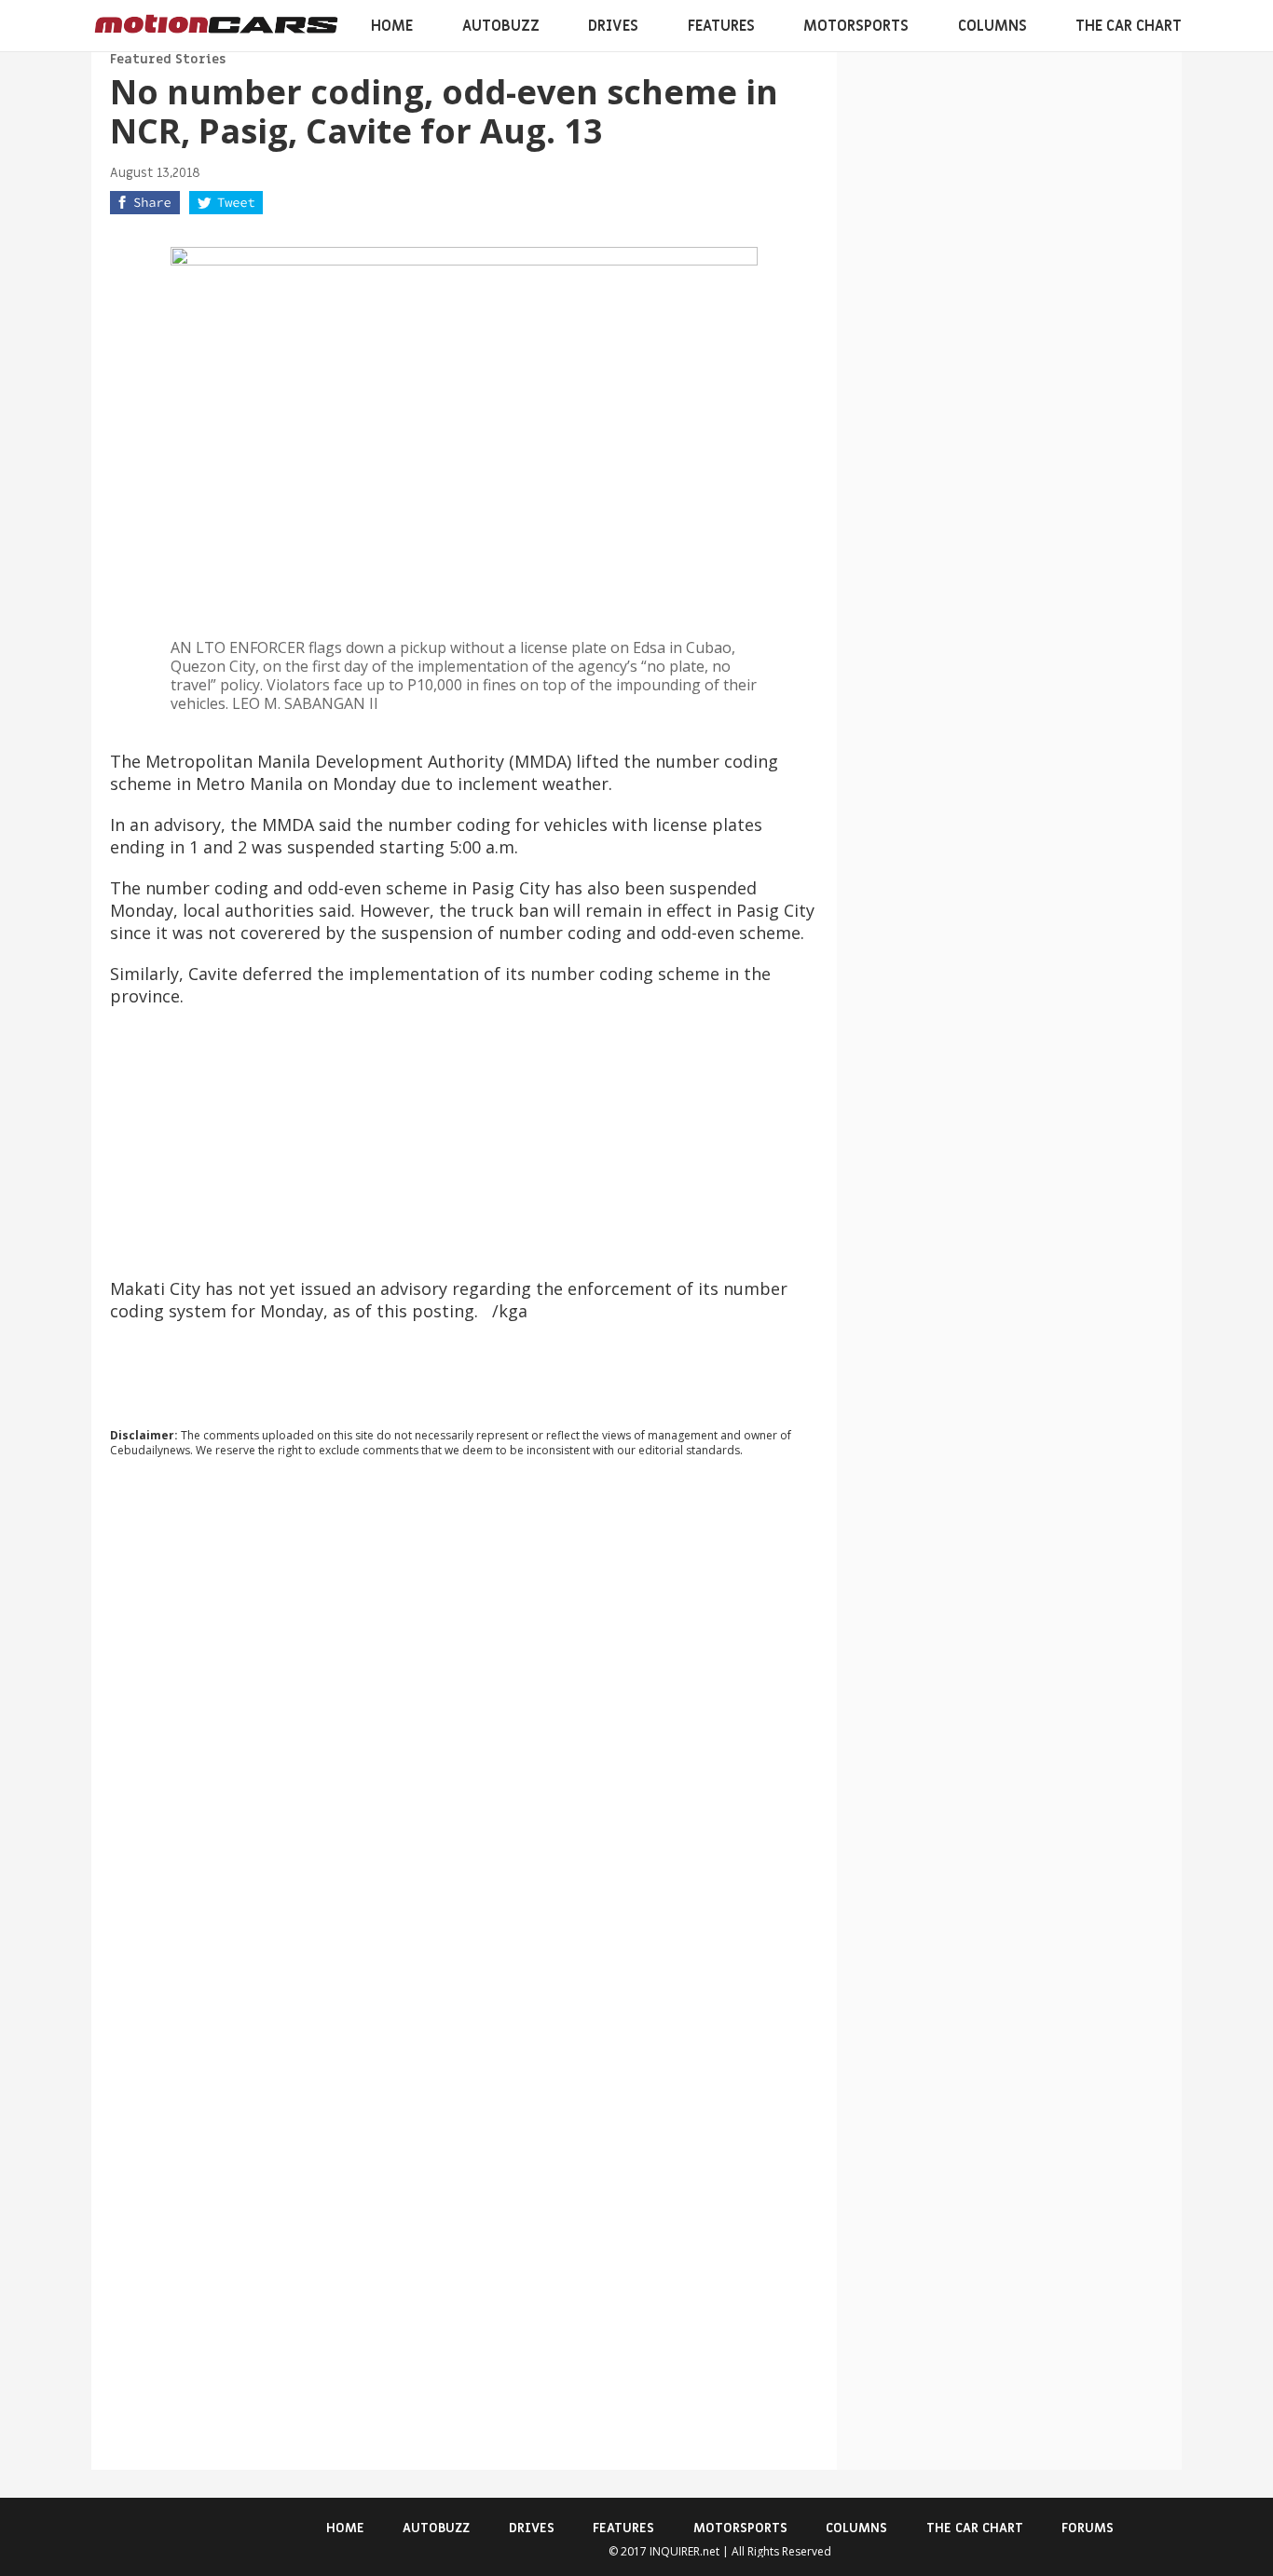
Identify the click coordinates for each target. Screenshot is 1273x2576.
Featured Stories (168, 59)
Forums (1088, 2528)
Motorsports (856, 26)
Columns (992, 26)
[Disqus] (464, 1724)
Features (721, 26)
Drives (613, 26)
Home (392, 26)
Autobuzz (501, 26)
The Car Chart (1129, 26)
